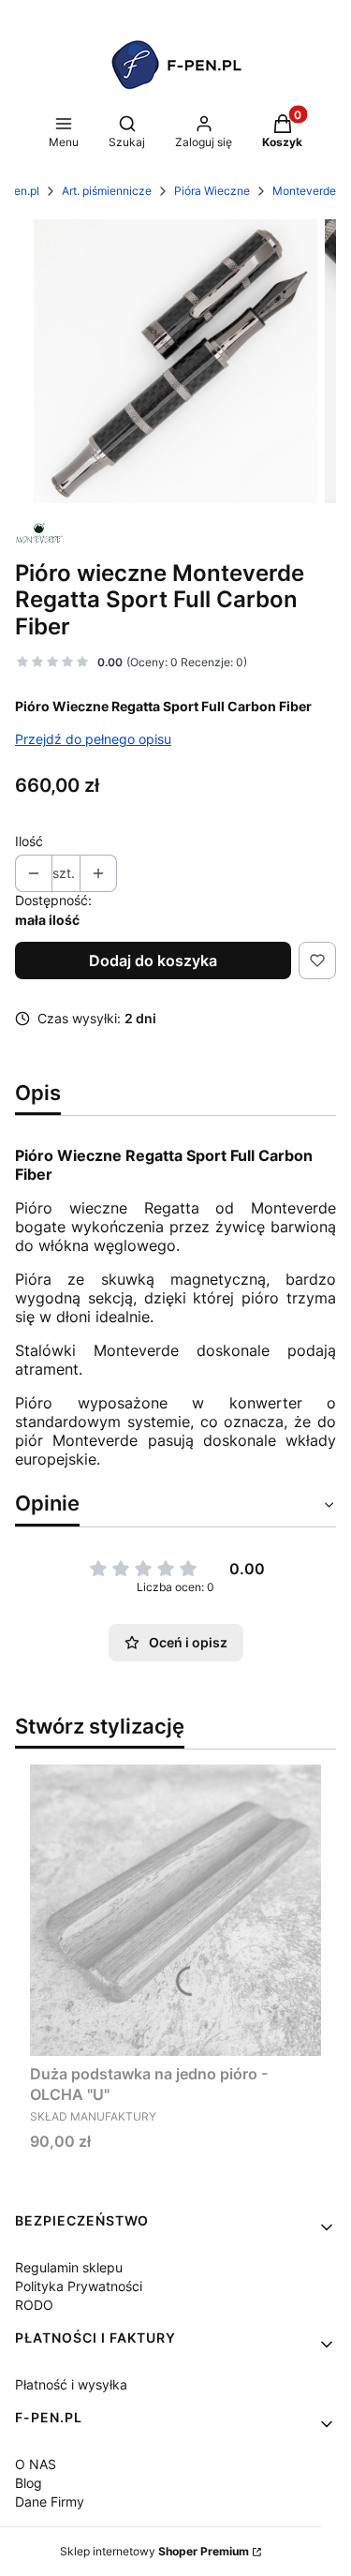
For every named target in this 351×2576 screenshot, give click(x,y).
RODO (34, 2305)
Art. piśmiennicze (107, 191)
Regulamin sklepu (69, 2267)
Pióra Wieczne (212, 191)
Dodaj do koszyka (153, 960)
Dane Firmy (50, 2502)
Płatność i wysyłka (71, 2384)
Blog (29, 2483)
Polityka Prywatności (79, 2286)
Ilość (29, 841)
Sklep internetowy (154, 2551)
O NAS (36, 2464)
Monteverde (304, 191)
